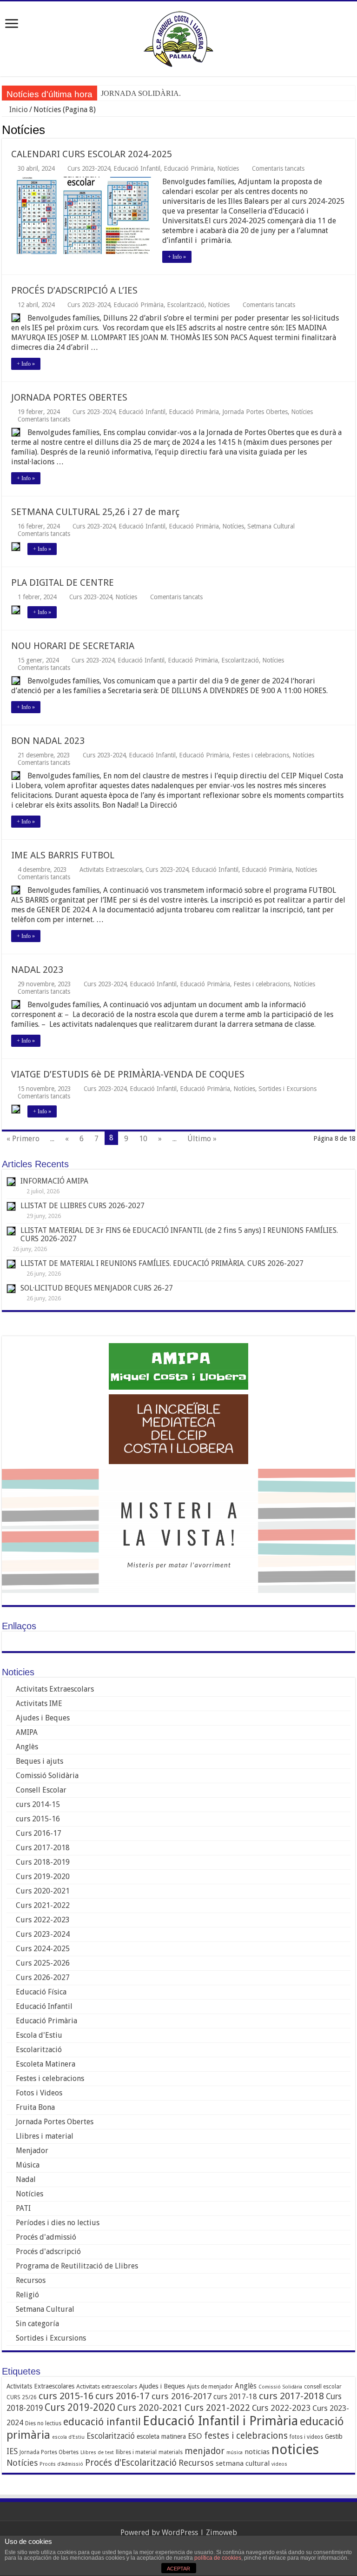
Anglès (27, 1747)
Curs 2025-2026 (43, 1963)
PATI (23, 2208)
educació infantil (102, 2422)
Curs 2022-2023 (43, 1920)
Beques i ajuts (40, 1761)
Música (28, 2165)
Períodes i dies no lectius (58, 2223)
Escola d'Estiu (39, 2035)
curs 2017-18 (235, 2397)
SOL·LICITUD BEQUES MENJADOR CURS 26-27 (98, 1288)
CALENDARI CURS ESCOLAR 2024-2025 (92, 154)
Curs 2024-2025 (43, 1949)
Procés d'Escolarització (131, 2463)
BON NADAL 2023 (48, 741)
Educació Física (41, 1992)
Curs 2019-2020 (43, 1877)
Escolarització (186, 305)
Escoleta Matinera (46, 2064)
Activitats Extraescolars (111, 870)
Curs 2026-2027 (43, 1977)
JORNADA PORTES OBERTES (69, 397)
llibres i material (136, 2452)
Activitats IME (39, 1703)
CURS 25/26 (22, 2397)
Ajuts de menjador (210, 2387)
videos (279, 2464)
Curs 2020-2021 (43, 1891)
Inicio (18, 110)
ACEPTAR (178, 2569)
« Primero (23, 1139)
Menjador (32, 2151)
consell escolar (323, 2387)
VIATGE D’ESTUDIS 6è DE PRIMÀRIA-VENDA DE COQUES (128, 1074)
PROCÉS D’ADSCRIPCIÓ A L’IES (74, 290)
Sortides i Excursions (288, 1089)
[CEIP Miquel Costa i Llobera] (178, 37)
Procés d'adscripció (48, 2251)
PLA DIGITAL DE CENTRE (63, 582)
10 (143, 1139)
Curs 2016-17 (39, 1833)
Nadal (26, 2179)
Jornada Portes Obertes (255, 412)
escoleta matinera (161, 2436)
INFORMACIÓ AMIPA (54, 1181)
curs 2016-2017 (182, 2396)
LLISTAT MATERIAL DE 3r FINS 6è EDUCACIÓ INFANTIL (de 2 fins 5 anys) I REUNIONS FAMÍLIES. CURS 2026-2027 (179, 1234)
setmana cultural (243, 2463)
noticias (257, 2452)
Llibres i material (45, 2136)
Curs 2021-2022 (43, 1905)
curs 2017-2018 (291, 2396)
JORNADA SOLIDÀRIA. (141, 93)
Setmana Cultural (271, 526)
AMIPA (27, 1732)
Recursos (31, 2280)
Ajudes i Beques (43, 1718)
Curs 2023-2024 (89, 168)
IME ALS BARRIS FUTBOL (63, 855)
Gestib (334, 2436)
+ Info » (177, 257)
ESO (195, 2436)
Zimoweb (221, 2533)
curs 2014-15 (38, 1804)
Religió (27, 2295)
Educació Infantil (137, 168)
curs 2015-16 (38, 1819)
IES (12, 2451)
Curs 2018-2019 (43, 1862)
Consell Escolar (41, 1790)
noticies (295, 2449)
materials (171, 2452)
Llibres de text (97, 2452)
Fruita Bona (35, 2107)
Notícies (228, 168)
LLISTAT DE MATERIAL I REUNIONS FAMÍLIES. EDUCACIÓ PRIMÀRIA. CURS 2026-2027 (162, 1263)
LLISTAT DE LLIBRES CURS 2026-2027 (83, 1206)
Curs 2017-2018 (43, 1848)
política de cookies (218, 2558)
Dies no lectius (43, 2423)
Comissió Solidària (47, 1776)
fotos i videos (306, 2437)
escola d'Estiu (68, 2437)
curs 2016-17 (122, 2396)
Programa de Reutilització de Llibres (77, 2266)
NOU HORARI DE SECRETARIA (73, 646)
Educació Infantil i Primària (220, 2421)
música (235, 2452)
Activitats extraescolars (107, 2386)
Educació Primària (189, 168)
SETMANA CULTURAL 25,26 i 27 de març (95, 512)
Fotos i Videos (39, 2093)
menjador (205, 2451)
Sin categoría (37, 2324)
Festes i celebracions (261, 755)
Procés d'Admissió (61, 2464)
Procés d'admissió (46, 2237)
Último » (202, 1139)
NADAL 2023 (37, 970)
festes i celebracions (246, 2436)
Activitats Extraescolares (40, 2386)
